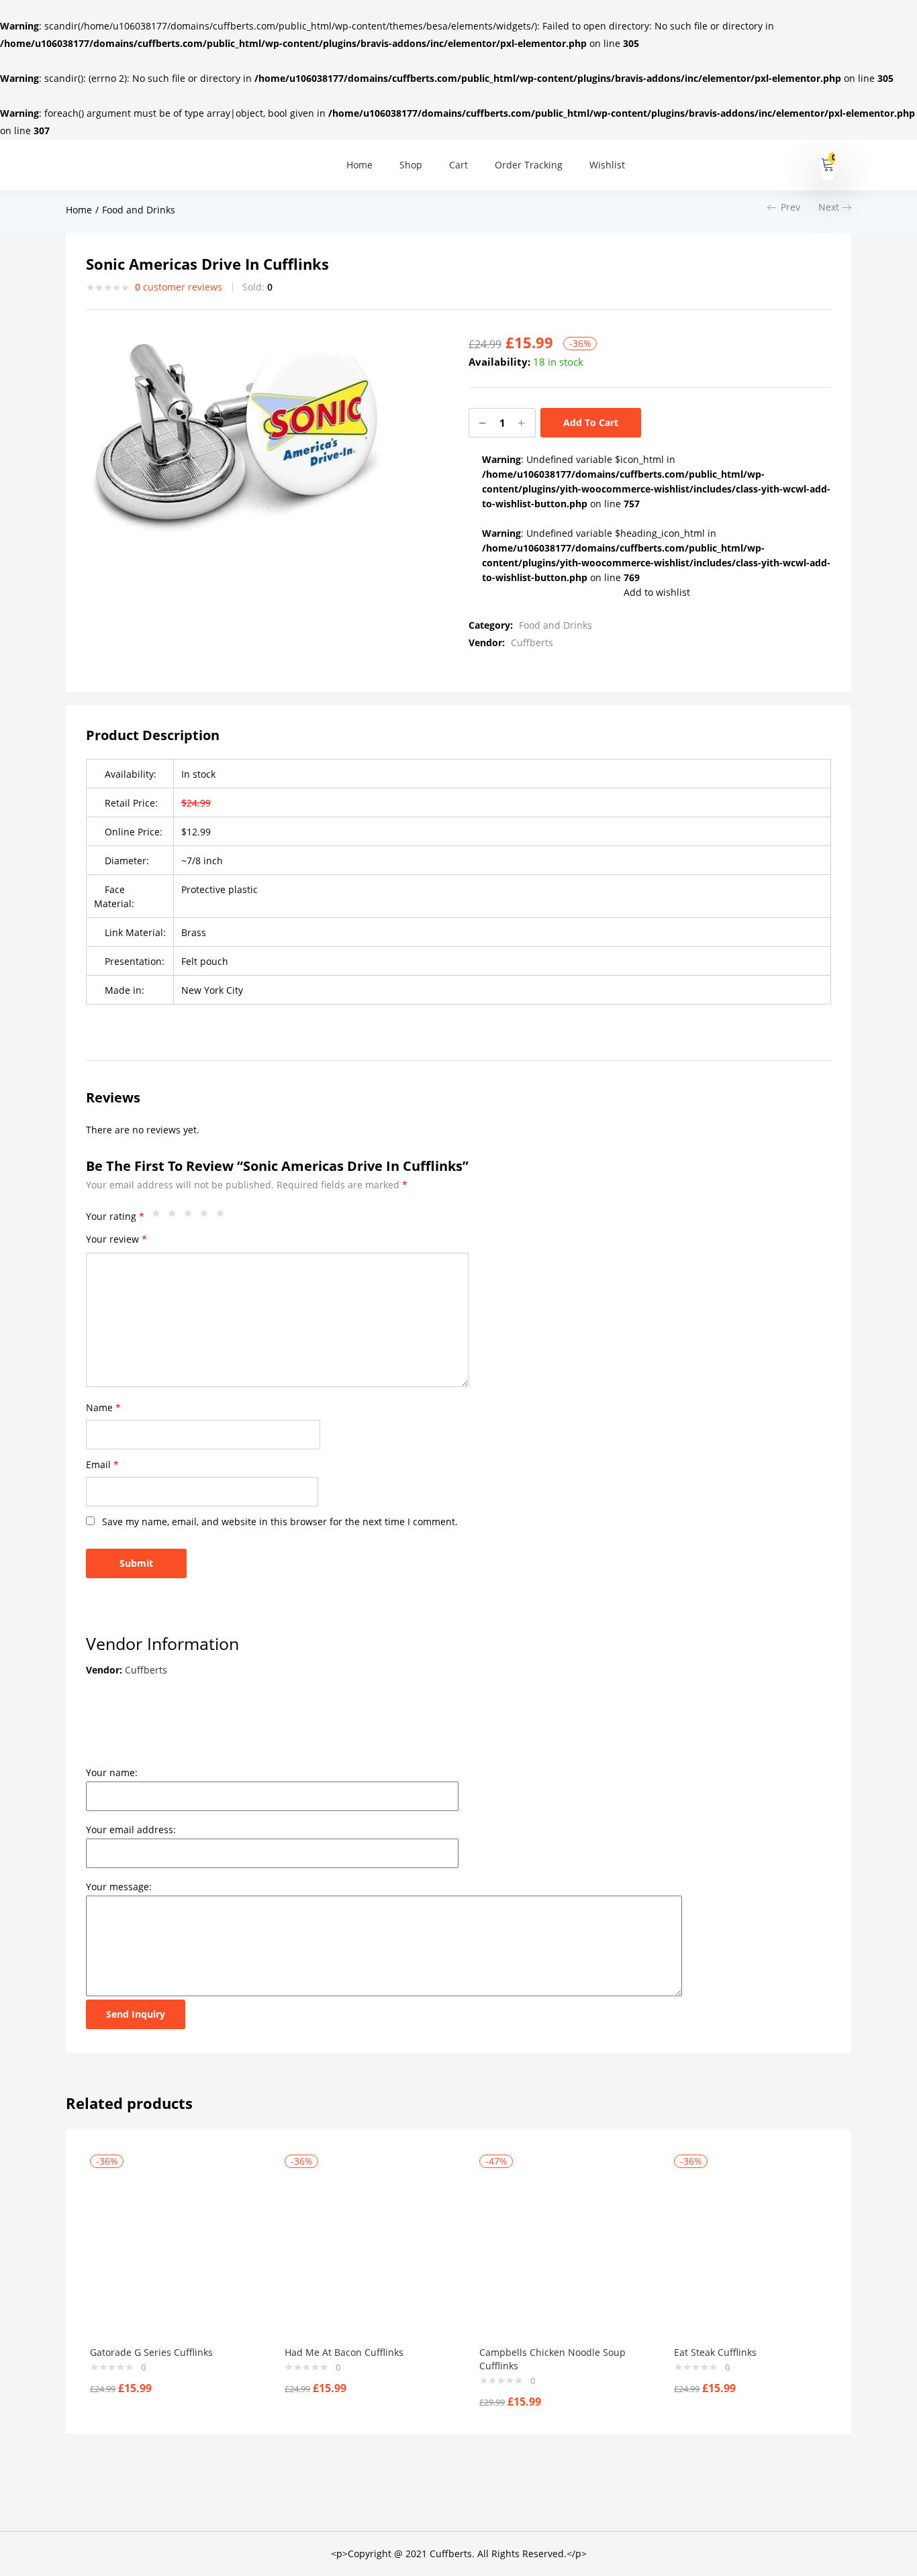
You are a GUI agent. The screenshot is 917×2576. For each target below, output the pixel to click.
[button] (828, 165)
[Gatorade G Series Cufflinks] (167, 2252)
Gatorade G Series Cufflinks (151, 2352)
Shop (411, 165)
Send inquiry (136, 2014)
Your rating (115, 1216)
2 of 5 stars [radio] (175, 1217)
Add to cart (591, 422)
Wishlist (607, 165)
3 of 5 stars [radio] (191, 1217)
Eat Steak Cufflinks (715, 2352)
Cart (458, 165)
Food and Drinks (139, 210)
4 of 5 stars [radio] (207, 1217)
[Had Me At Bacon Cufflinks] (362, 2252)
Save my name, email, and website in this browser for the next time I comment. (280, 1522)
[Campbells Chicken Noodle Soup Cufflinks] (557, 2252)
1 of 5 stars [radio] (159, 1217)
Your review (116, 1239)
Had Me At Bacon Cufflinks (344, 2352)
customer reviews (179, 287)
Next (829, 207)
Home (359, 165)
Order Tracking (529, 165)
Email (102, 1464)
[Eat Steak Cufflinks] (751, 2252)
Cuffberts (532, 642)
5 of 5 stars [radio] (224, 1217)
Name (103, 1407)
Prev (790, 207)
